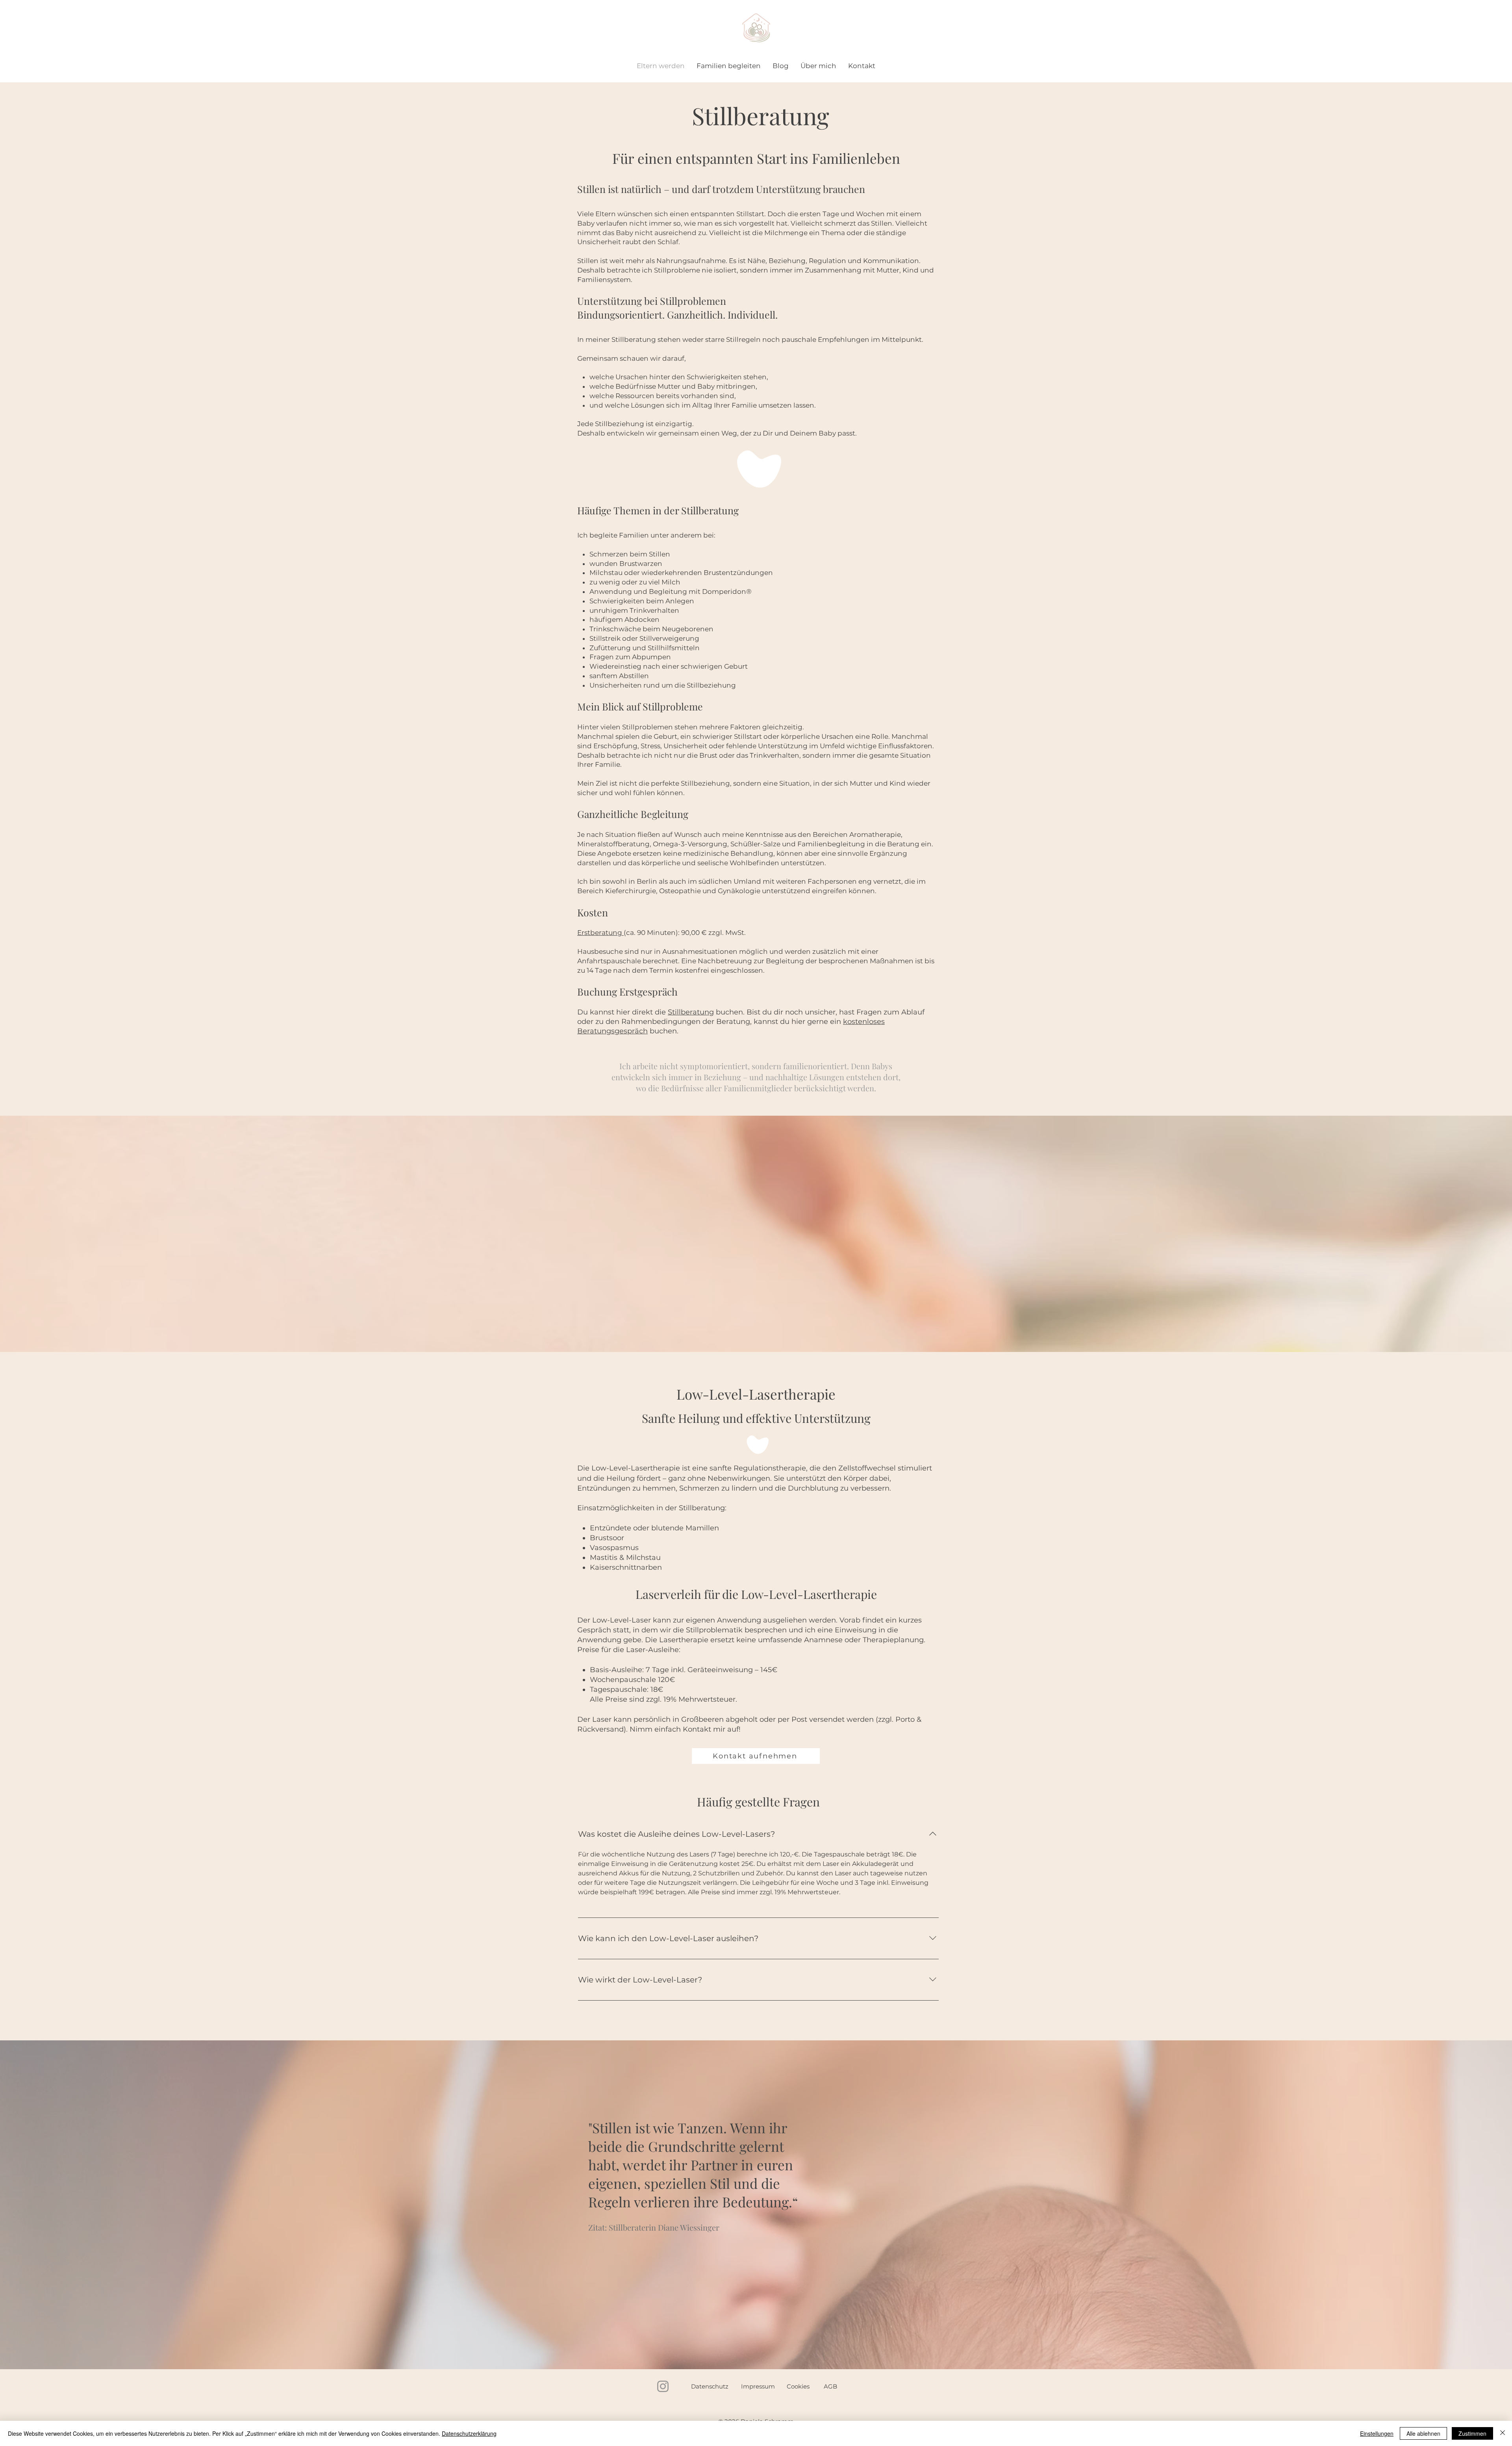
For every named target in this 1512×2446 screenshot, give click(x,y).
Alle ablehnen (1423, 2433)
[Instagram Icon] (663, 2386)
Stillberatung (691, 1012)
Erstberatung (600, 933)
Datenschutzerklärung (469, 2433)
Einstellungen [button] (1377, 2433)
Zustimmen (1472, 2433)
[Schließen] (1503, 2433)
